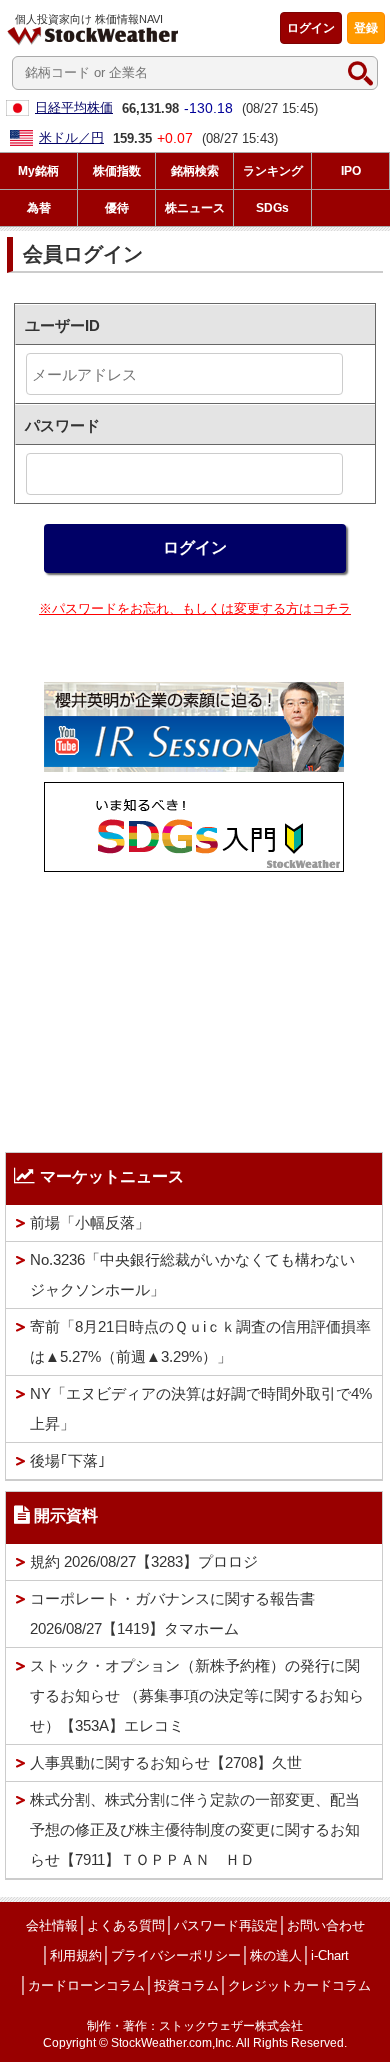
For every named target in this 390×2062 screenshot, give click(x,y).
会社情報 (52, 1925)
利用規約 (76, 1955)
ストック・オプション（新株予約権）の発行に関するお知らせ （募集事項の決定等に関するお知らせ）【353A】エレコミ (197, 1695)
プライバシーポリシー (176, 1955)
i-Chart (330, 1955)
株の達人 (276, 1955)
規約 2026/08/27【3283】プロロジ (144, 1561)
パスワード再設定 (226, 1925)
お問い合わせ (326, 1925)
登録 (366, 28)
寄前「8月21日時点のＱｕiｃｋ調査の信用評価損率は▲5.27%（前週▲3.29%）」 (200, 1341)
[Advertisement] (194, 1007)
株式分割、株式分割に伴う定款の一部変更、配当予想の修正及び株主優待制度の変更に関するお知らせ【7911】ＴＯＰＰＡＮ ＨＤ (195, 1829)
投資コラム (186, 1985)
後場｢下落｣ (68, 1460)
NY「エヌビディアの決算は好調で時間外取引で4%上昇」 (201, 1408)
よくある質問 (126, 1925)
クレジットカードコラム (299, 1985)
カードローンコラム (86, 1985)
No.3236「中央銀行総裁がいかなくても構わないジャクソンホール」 (192, 1274)
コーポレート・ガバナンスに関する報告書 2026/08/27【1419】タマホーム (172, 1613)
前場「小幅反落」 (90, 1222)
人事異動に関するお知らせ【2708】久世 (166, 1762)
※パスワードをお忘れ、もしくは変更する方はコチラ (195, 608)
